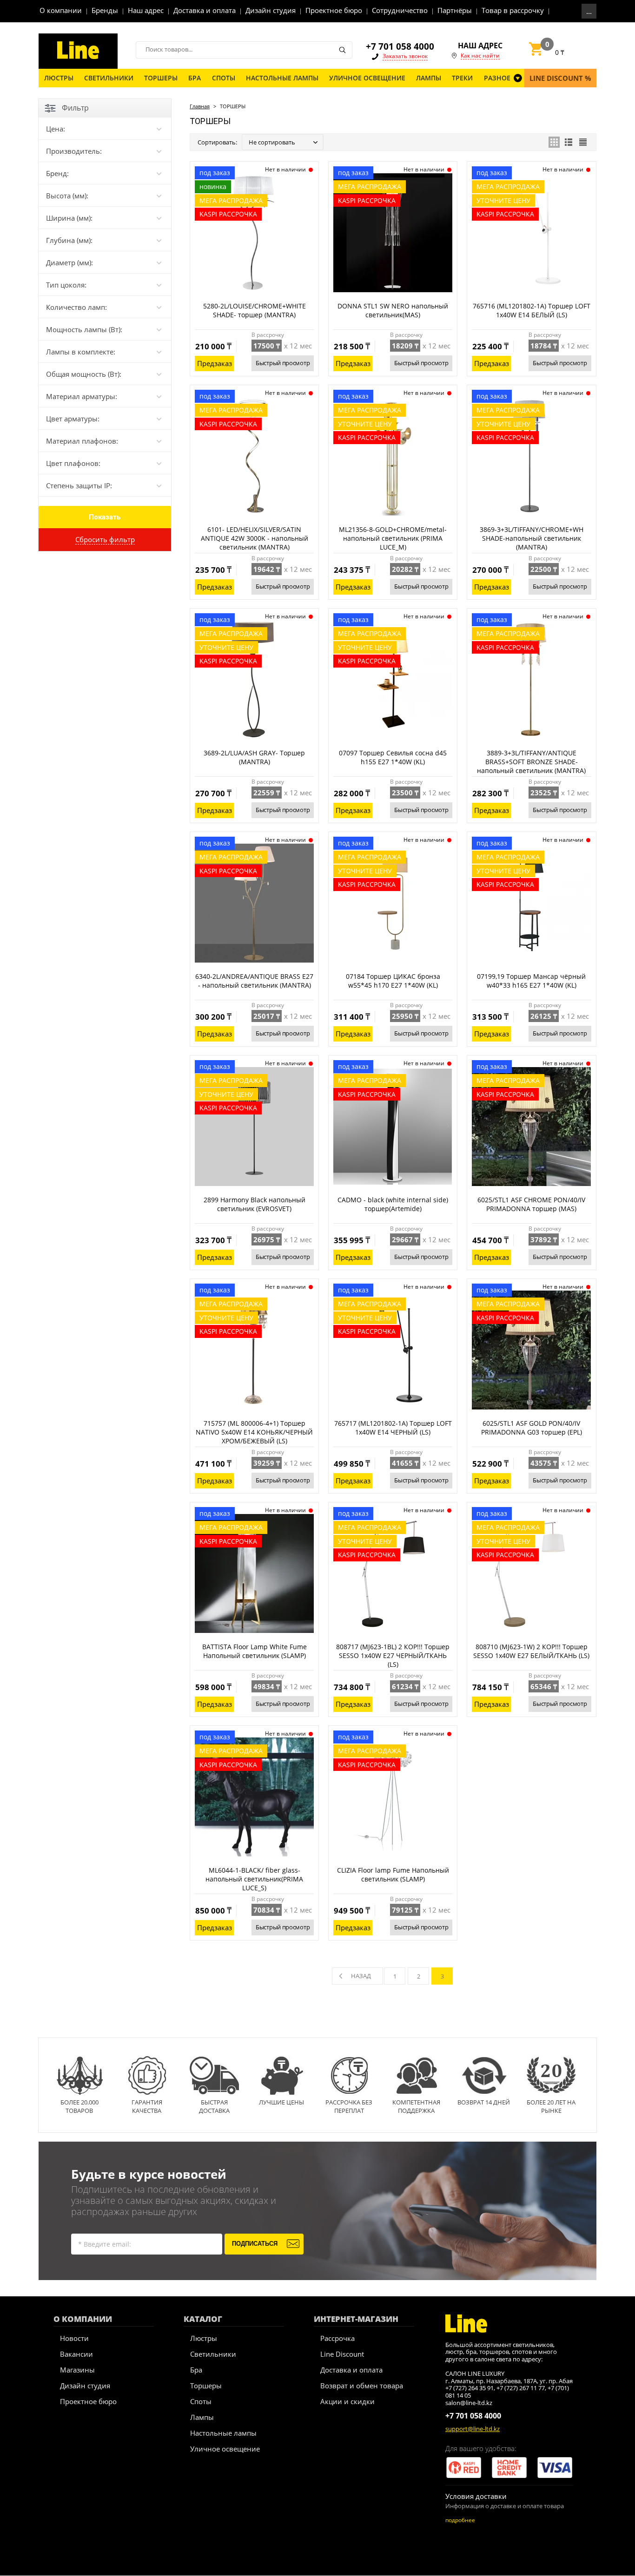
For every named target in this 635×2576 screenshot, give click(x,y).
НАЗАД (361, 1976)
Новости (74, 2338)
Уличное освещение (225, 2449)
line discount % (560, 78)
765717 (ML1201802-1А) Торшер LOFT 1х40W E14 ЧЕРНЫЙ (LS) (393, 1428)
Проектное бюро (88, 2401)
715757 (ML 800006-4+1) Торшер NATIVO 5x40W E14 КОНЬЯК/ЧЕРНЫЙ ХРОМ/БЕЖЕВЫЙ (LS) (254, 1432)
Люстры (204, 2338)
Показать (105, 517)
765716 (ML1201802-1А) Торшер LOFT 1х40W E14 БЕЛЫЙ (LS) (532, 310)
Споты (201, 2401)
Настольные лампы (223, 2433)
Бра (196, 2370)
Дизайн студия (85, 2386)
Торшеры (206, 2386)
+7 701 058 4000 (400, 46)
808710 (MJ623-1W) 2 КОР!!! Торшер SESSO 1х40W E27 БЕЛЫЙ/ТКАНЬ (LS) (531, 1651)
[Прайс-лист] (583, 142)
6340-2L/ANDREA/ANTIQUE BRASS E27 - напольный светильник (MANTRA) (254, 981)
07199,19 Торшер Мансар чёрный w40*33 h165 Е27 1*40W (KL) (531, 981)
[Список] (569, 142)
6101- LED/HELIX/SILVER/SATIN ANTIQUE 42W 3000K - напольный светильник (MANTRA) (255, 538)
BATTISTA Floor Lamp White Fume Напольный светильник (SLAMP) (255, 1651)
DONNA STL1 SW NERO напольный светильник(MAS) (393, 310)
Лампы (202, 2417)
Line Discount (342, 2354)
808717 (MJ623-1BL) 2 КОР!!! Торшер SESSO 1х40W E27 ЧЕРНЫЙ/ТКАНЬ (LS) (393, 1655)
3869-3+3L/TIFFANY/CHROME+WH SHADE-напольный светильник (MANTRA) (532, 538)
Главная (200, 106)
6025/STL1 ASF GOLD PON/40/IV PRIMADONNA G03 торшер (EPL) (532, 1428)
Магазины (77, 2370)
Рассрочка (337, 2338)
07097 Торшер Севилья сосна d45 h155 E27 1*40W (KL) (393, 757)
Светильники (213, 2354)
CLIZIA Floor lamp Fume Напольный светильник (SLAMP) (393, 1875)
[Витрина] (554, 142)
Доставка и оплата (351, 2370)
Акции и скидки (347, 2401)
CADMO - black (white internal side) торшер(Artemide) (393, 1204)
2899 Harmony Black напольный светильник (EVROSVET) (255, 1204)
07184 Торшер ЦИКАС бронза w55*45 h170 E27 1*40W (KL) (393, 981)
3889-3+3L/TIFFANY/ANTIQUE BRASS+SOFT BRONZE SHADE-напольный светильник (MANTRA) (531, 762)
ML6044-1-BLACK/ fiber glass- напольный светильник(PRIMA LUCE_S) (254, 1879)
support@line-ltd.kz (473, 2429)
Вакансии (76, 2354)
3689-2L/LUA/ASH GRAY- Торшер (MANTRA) (254, 757)
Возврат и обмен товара (362, 2386)
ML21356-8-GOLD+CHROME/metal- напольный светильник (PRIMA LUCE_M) (393, 538)
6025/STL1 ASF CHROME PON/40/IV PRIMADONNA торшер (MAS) (531, 1204)
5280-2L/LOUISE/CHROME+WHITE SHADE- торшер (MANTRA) (255, 310)
